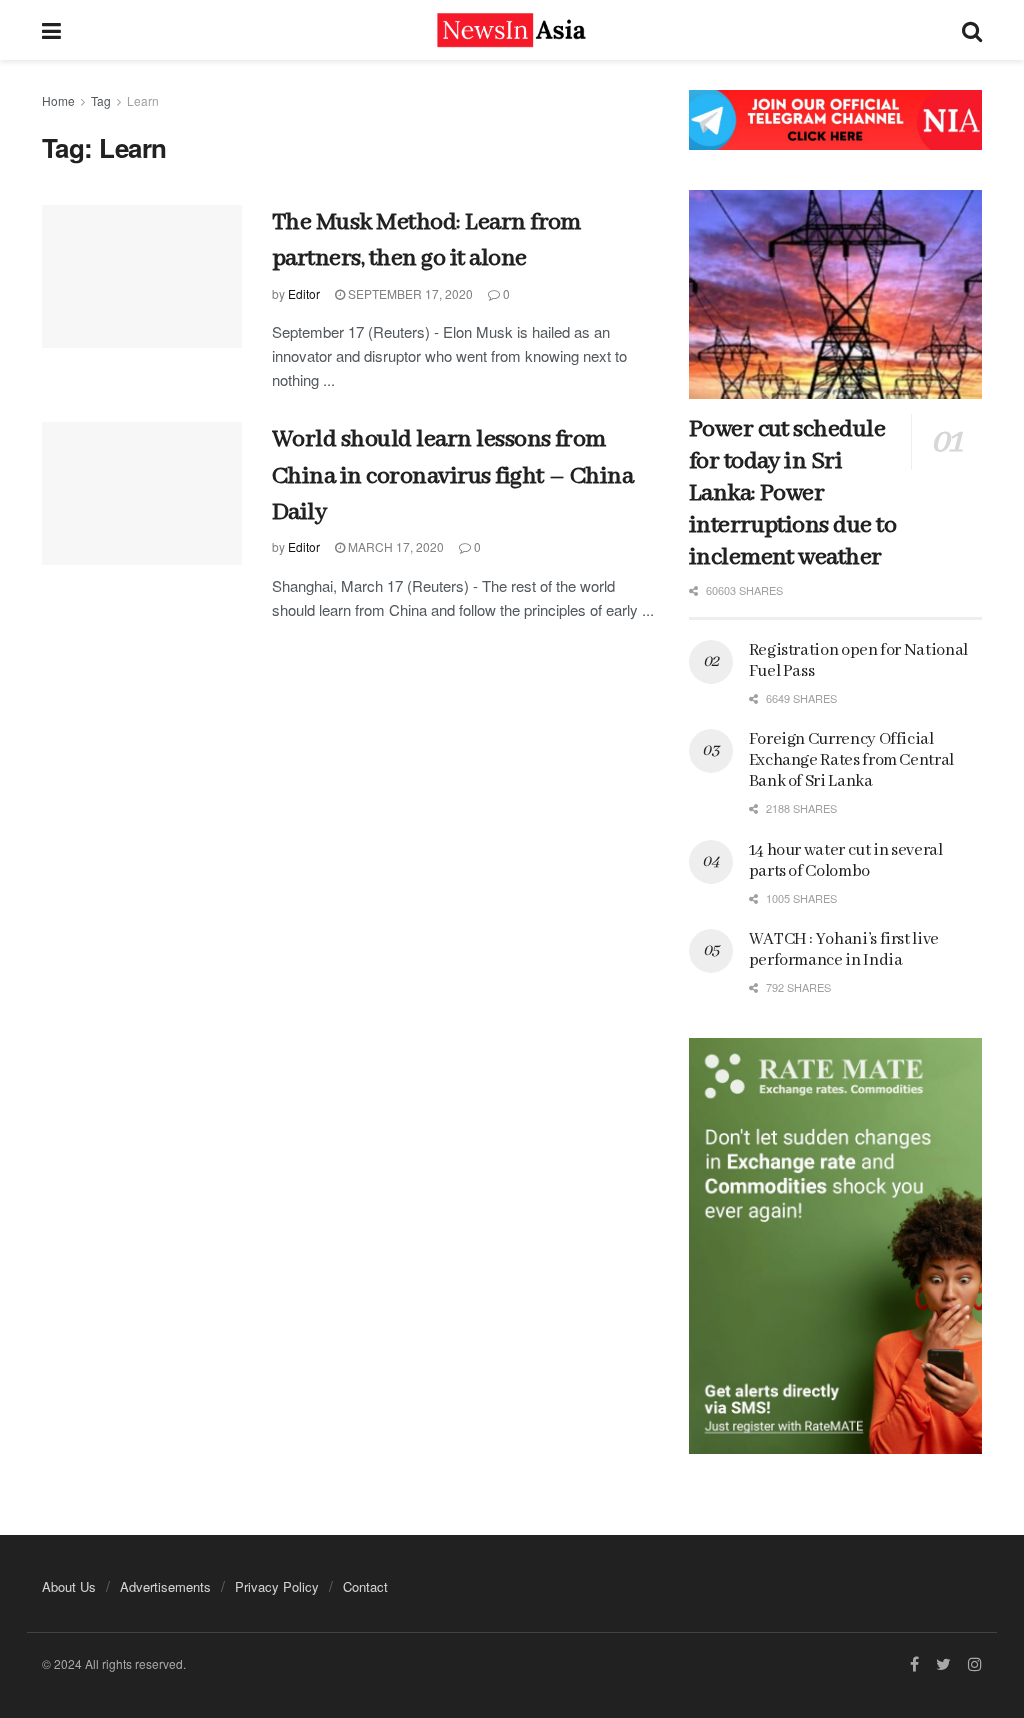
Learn (143, 100)
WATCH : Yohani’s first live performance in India (844, 950)
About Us (69, 1586)
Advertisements (165, 1586)
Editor (304, 293)
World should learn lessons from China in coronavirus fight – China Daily (452, 476)
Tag (101, 100)
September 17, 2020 (409, 293)
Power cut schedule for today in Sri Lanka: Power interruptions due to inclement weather (793, 493)
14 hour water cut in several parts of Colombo (846, 861)
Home (58, 100)
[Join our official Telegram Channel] (835, 120)
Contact (365, 1586)
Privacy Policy (277, 1586)
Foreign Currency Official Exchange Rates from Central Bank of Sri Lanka (851, 760)
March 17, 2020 (394, 546)
